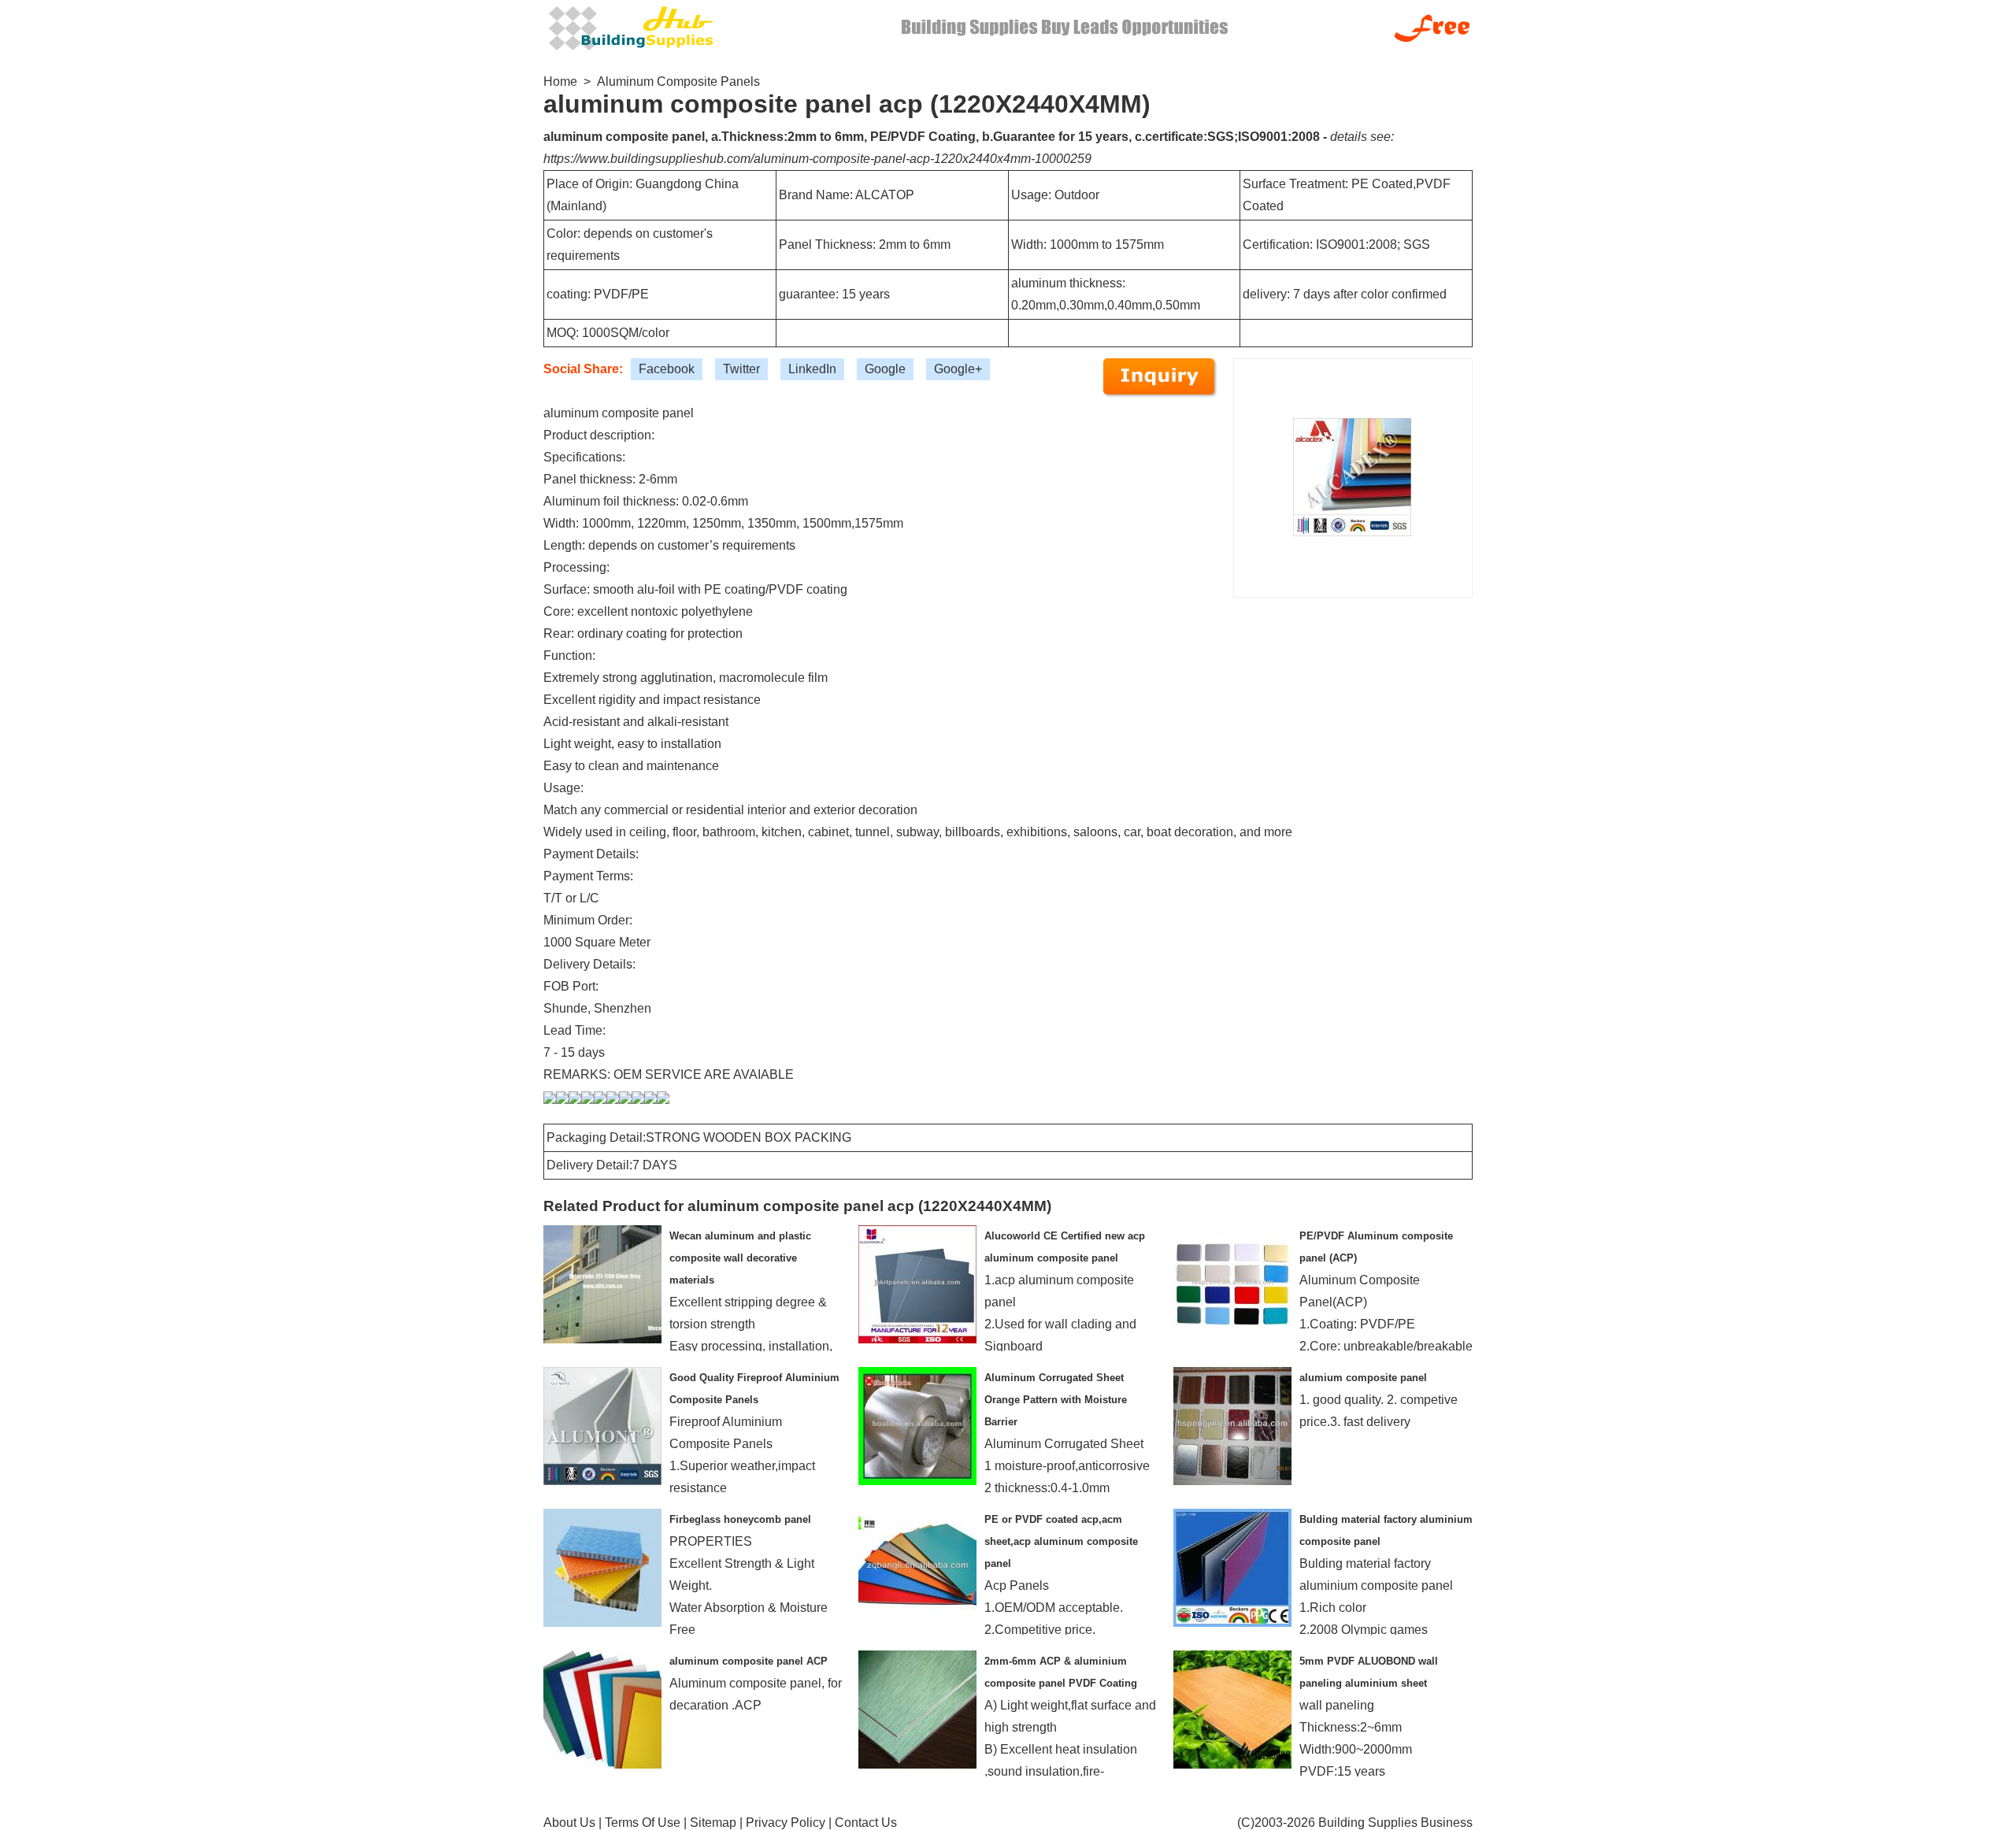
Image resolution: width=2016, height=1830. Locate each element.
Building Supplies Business (1395, 1823)
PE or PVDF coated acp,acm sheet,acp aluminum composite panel (1061, 1541)
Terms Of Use (643, 1823)
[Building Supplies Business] (630, 26)
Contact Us (866, 1823)
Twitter (741, 369)
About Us (569, 1823)
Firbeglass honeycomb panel (740, 1519)
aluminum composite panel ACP (749, 1661)
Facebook (667, 369)
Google (885, 369)
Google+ (958, 369)
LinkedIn (812, 369)
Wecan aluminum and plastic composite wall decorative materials (740, 1258)
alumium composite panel (1363, 1378)
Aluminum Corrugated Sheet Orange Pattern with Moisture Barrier (1056, 1400)
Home (560, 81)
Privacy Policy (786, 1823)
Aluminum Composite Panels (678, 81)
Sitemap (713, 1823)
